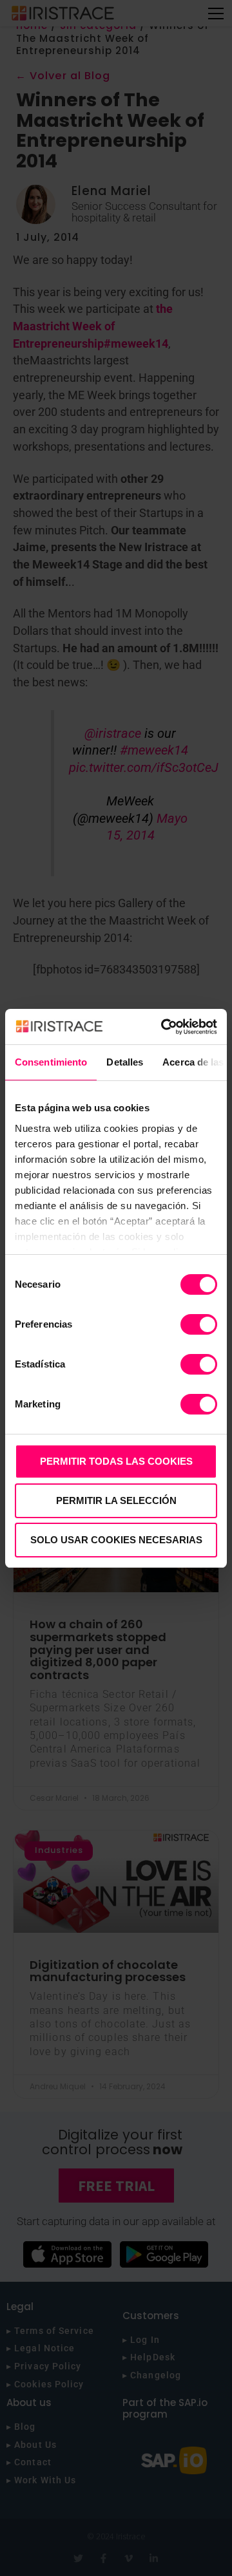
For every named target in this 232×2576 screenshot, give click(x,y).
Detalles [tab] (125, 1062)
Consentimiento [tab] (51, 1062)
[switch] (199, 1324)
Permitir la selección (116, 1500)
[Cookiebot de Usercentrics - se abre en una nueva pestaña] (164, 1027)
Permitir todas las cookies (116, 1461)
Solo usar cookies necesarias (116, 1540)
